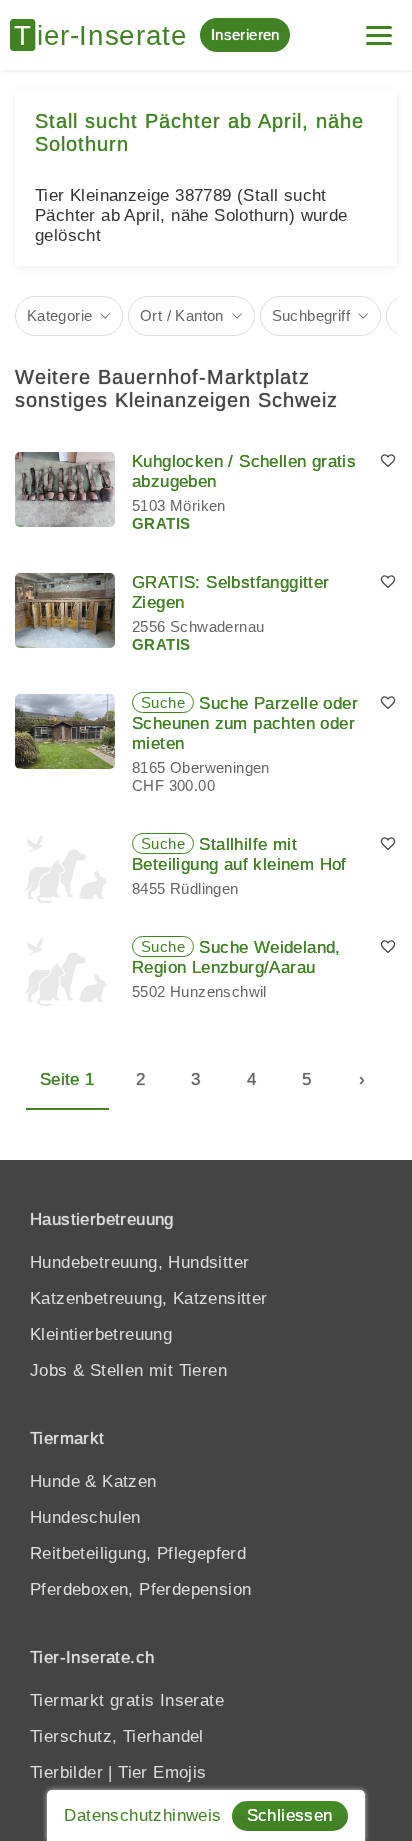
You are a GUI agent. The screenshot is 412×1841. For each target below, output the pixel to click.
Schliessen (290, 1815)
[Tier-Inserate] (105, 35)
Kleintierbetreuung (101, 1334)
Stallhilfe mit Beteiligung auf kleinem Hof (239, 854)
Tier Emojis (162, 1772)
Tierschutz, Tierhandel (117, 1736)
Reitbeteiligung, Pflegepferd (138, 1553)
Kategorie (60, 315)
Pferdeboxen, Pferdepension (140, 1589)
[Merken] (388, 462)
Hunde (55, 1481)
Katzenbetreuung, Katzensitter (149, 1298)
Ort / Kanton (182, 315)
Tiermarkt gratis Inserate (127, 1700)
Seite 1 (67, 1079)
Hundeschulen (85, 1517)
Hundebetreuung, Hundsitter (139, 1262)
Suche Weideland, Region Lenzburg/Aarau (236, 957)
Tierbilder (66, 1772)
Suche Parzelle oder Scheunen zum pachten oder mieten (245, 723)
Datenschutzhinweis (142, 1815)
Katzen (129, 1481)
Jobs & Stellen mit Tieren (128, 1370)
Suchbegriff (311, 315)
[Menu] (379, 27)
